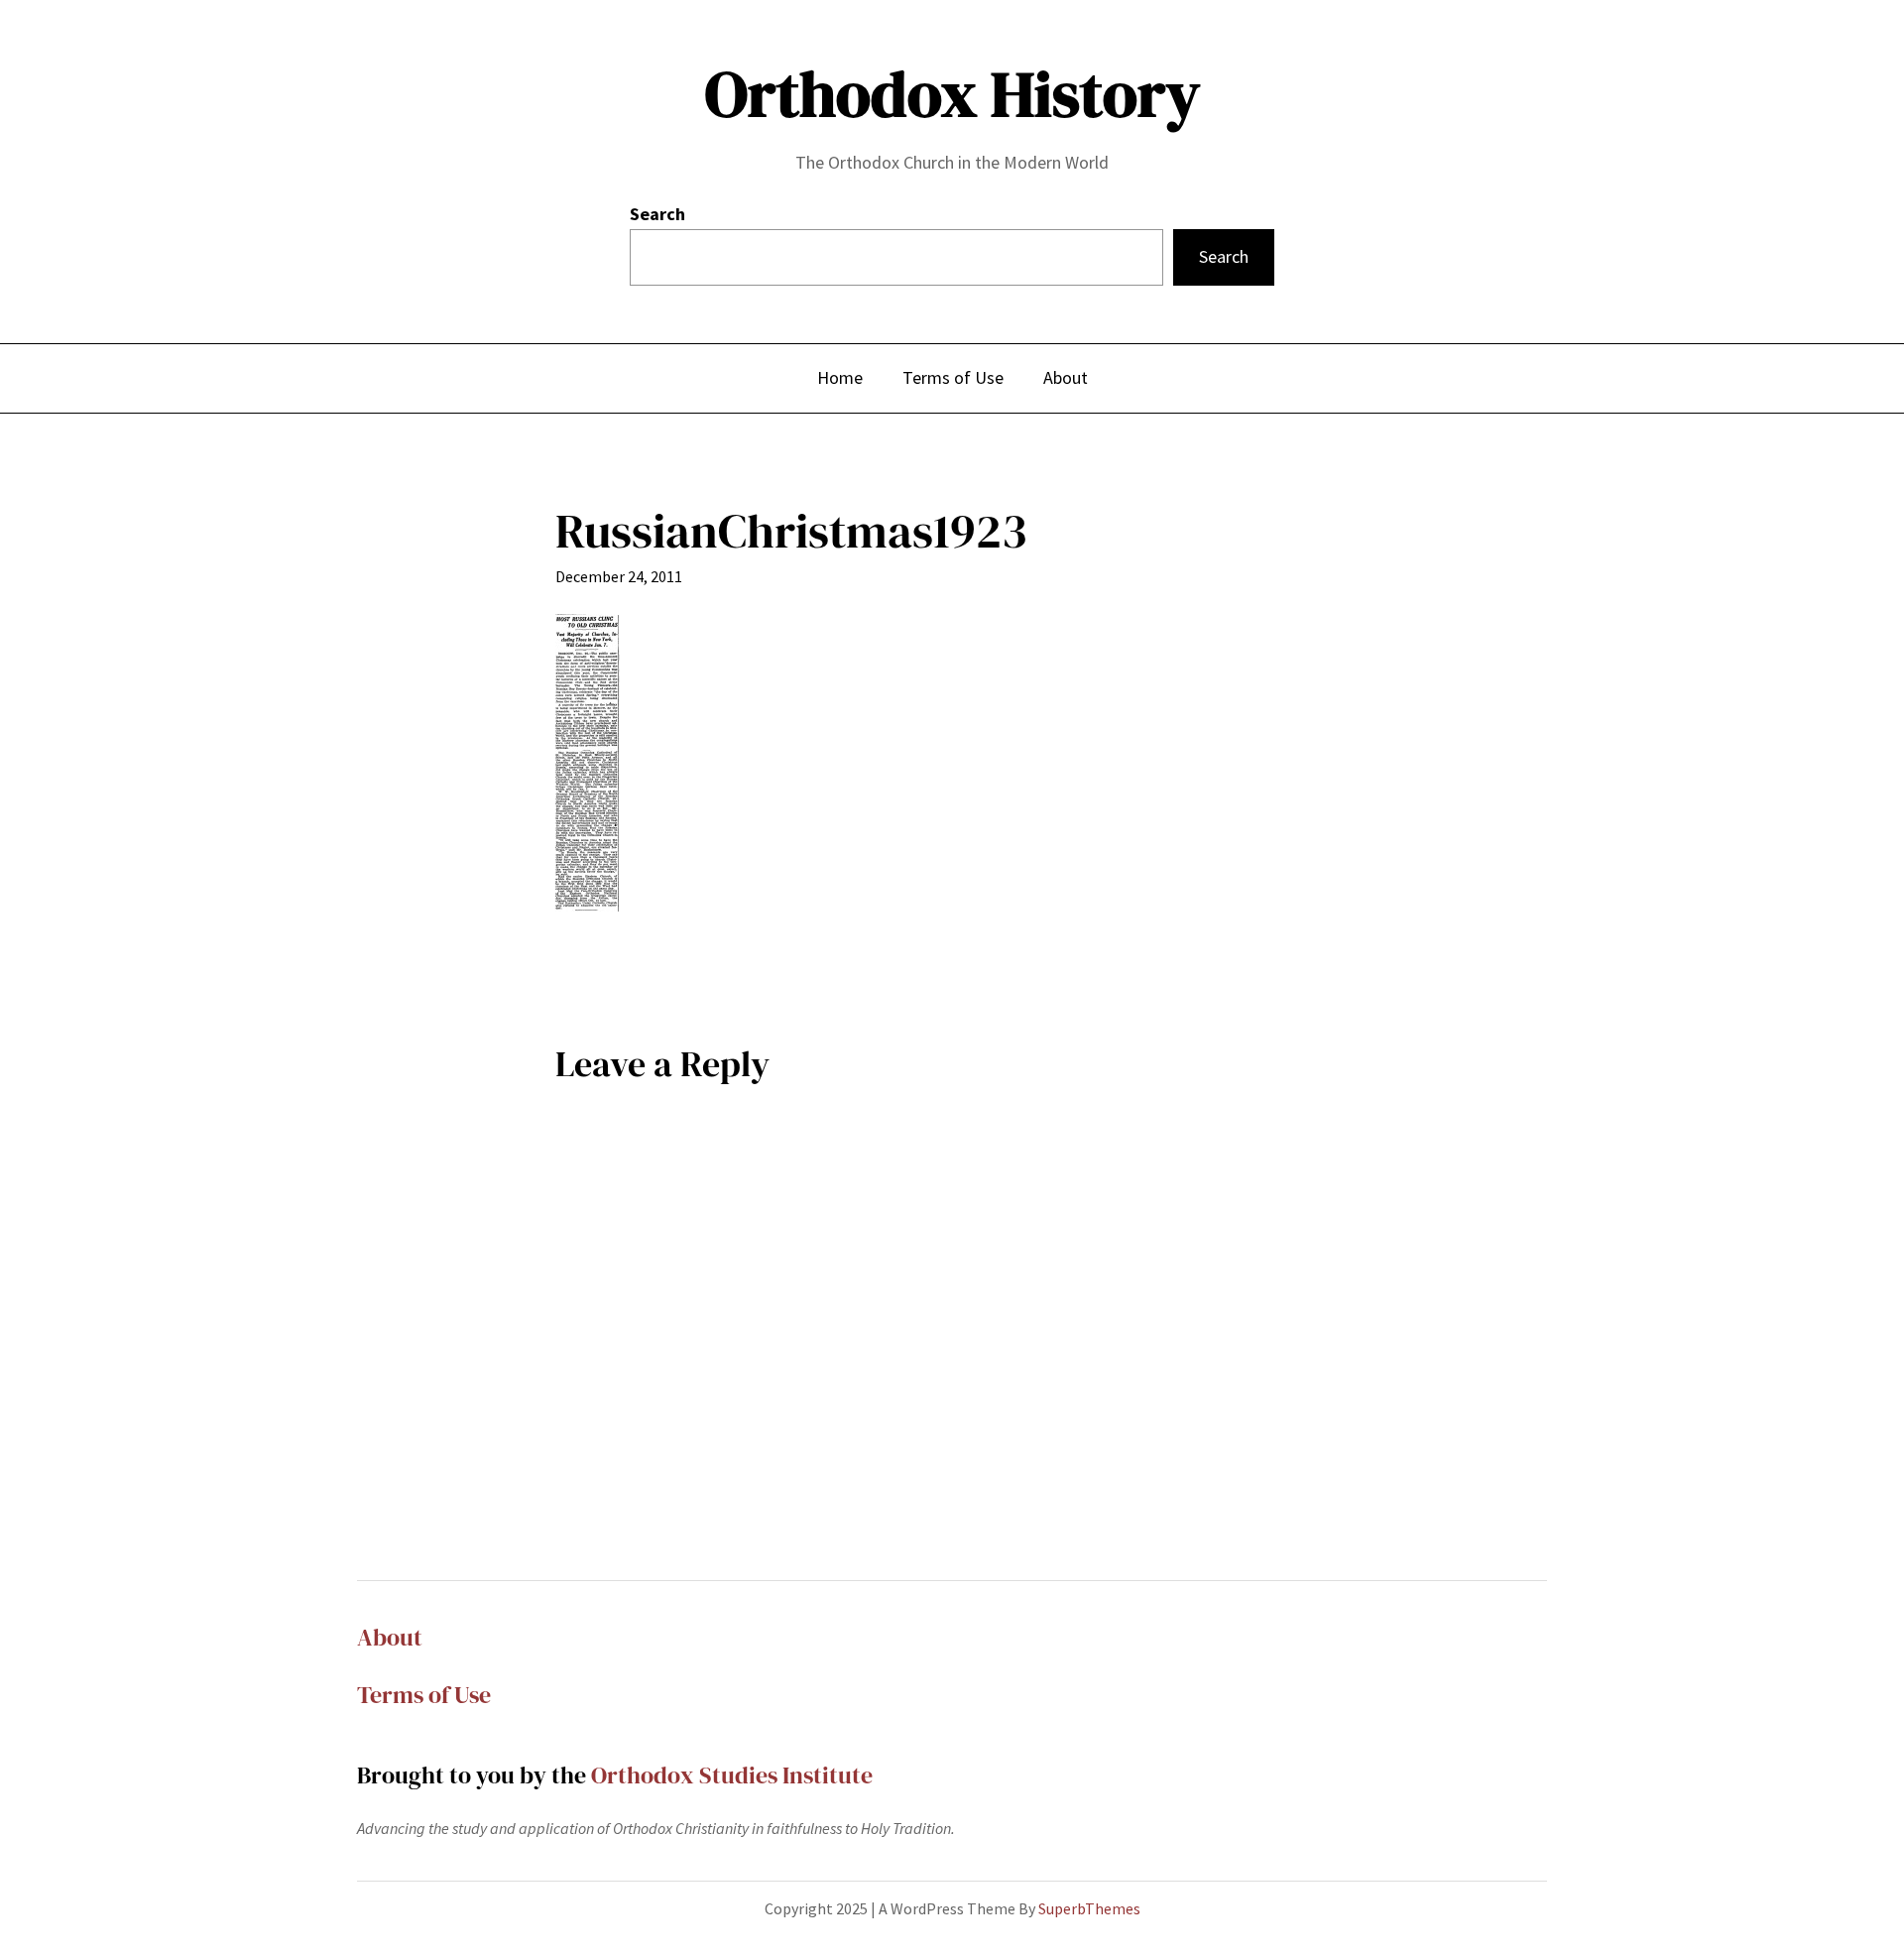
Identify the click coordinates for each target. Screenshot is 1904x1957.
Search (657, 214)
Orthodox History (952, 94)
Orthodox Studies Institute (732, 1775)
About (390, 1637)
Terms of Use (424, 1695)
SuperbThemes (1089, 1908)
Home (840, 377)
